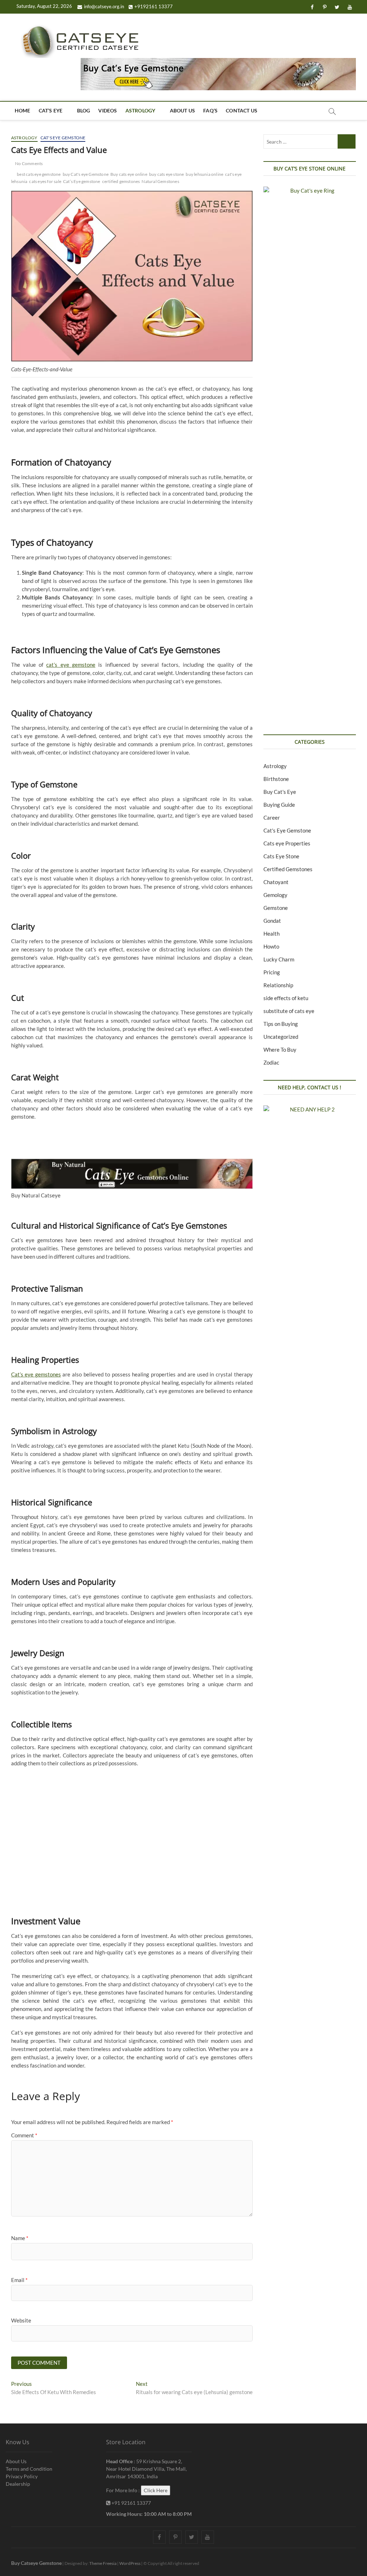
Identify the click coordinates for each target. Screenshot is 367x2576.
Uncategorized (281, 1037)
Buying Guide (279, 805)
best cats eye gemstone (39, 174)
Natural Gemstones (160, 181)
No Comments (28, 163)
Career (272, 817)
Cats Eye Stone (281, 856)
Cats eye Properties (287, 843)
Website (21, 2320)
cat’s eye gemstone (71, 665)
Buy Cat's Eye (280, 792)
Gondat (272, 921)
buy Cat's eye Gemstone (86, 174)
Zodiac (271, 1062)
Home (23, 110)
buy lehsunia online (204, 174)
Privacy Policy (22, 2476)
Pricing (272, 972)
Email (19, 2280)
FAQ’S (210, 110)
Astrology (140, 110)
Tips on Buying (281, 1024)
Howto (271, 946)
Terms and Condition (29, 2469)
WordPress (130, 2563)
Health (271, 934)
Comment (24, 2135)
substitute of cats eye (289, 1011)
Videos (108, 110)
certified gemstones (121, 181)
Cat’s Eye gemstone (82, 181)
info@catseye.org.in (104, 6)
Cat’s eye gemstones (36, 1374)
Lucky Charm (279, 959)
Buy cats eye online (129, 174)
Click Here (156, 2490)
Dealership (18, 2484)
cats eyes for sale (45, 181)
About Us (183, 110)
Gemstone (276, 908)
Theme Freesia (103, 2563)
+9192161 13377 (154, 6)
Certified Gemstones (288, 869)
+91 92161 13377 (131, 2503)
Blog (84, 110)
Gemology (275, 895)
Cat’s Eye (51, 110)
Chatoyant (276, 882)
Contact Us (242, 110)
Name (20, 2238)
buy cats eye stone (167, 174)
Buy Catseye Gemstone (36, 2563)
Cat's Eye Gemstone (63, 138)
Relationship (278, 985)
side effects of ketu (286, 998)
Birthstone (276, 779)
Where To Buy (280, 1050)
